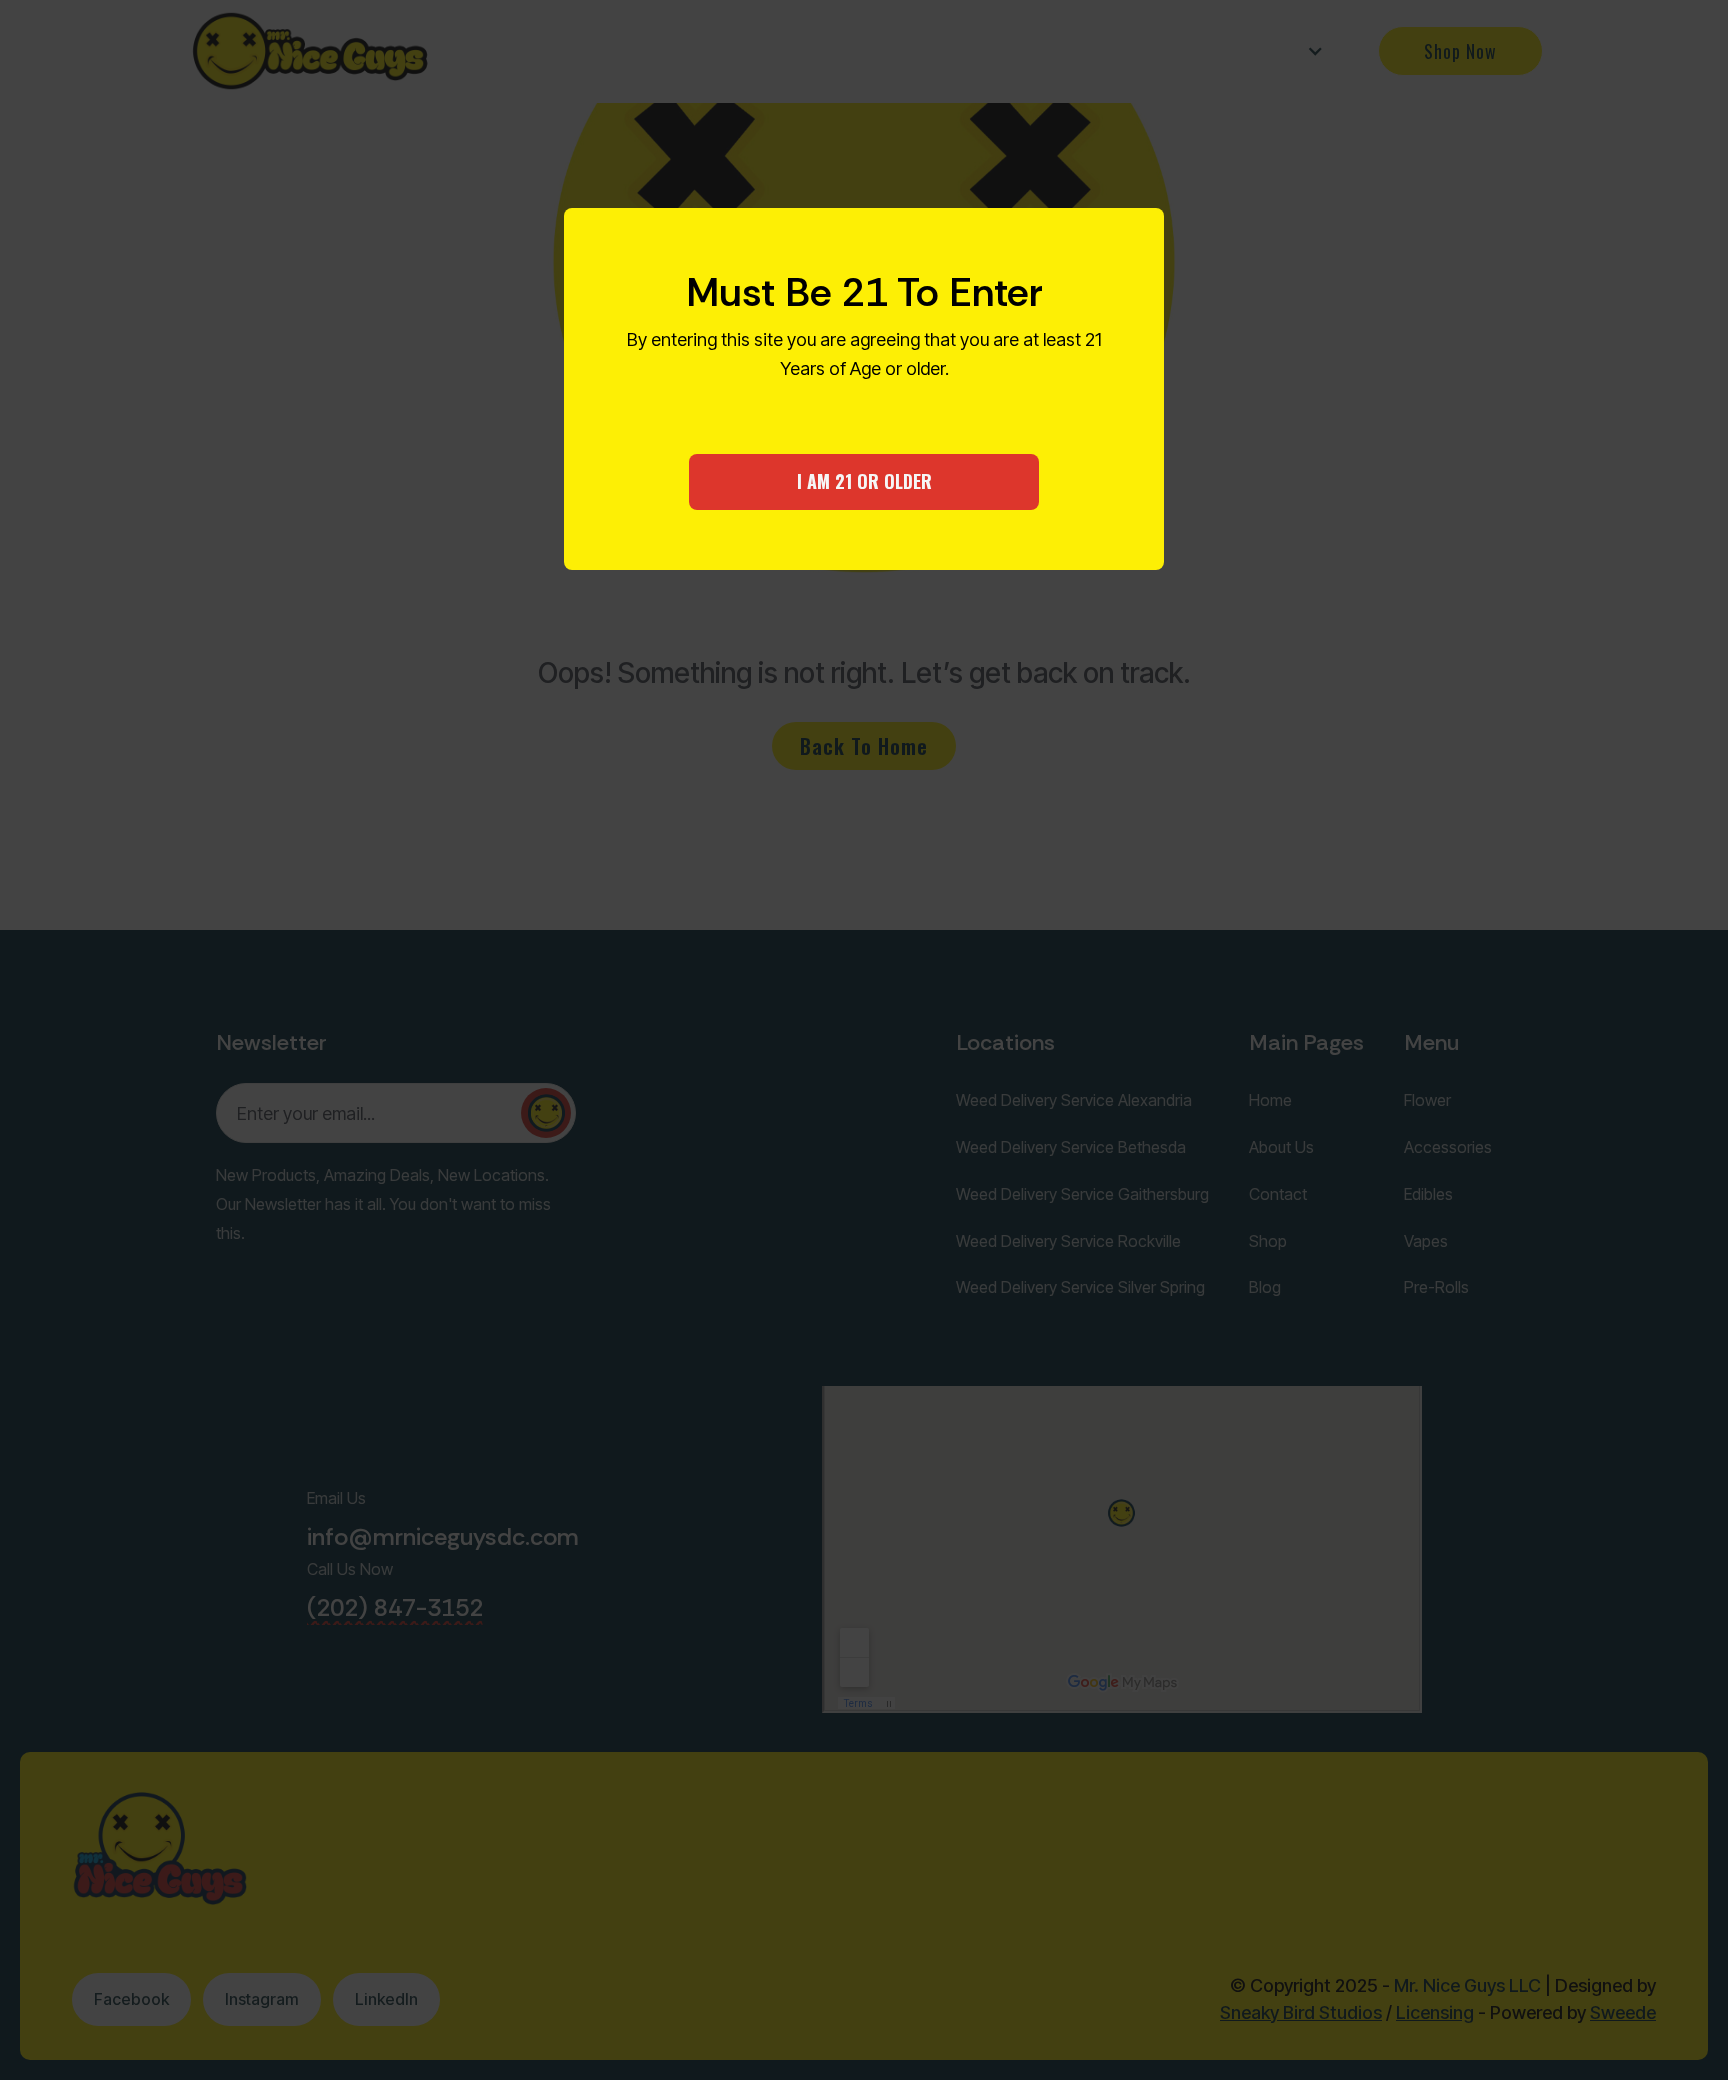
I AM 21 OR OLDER (864, 481)
